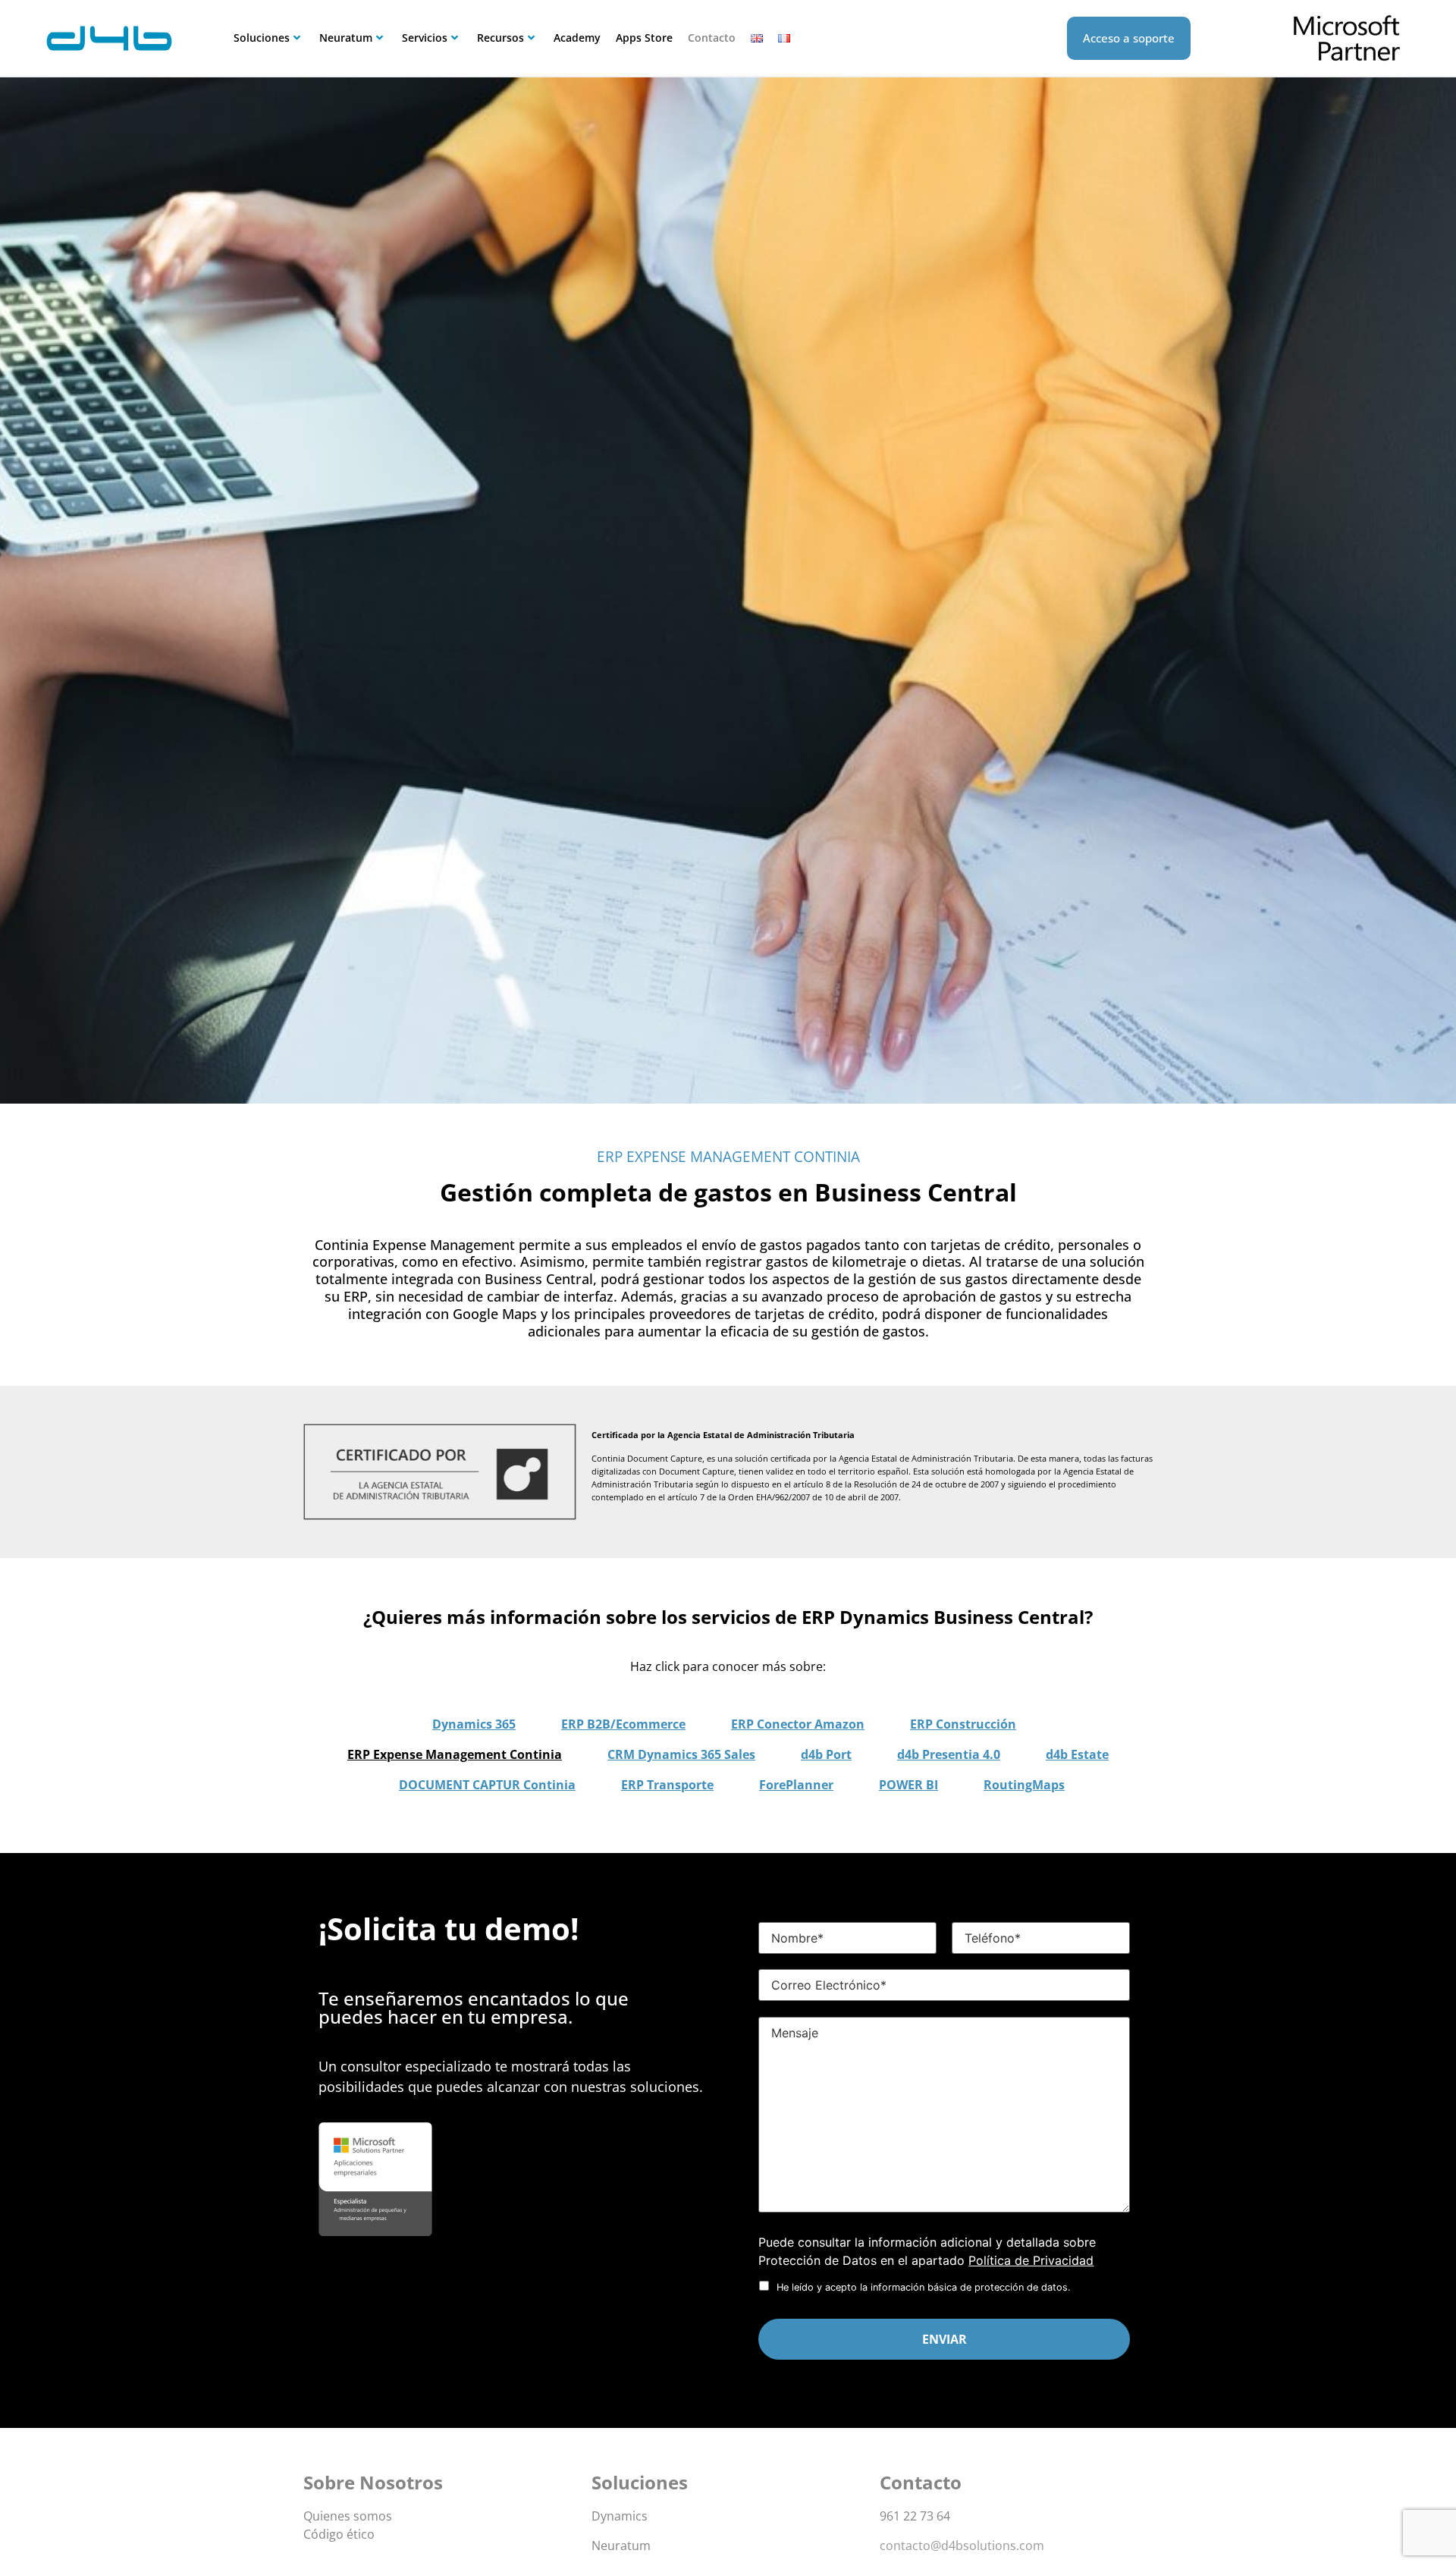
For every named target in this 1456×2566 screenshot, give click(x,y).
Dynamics (620, 2516)
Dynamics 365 (474, 1724)
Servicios (425, 38)
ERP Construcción (963, 1724)
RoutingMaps (1024, 1785)
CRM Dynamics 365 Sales (681, 1754)
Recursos (500, 38)
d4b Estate (1077, 1754)
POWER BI (908, 1785)
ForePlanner (796, 1785)
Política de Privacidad (1031, 2260)
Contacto (712, 38)
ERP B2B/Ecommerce (623, 1724)
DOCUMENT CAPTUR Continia (487, 1785)
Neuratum (346, 38)
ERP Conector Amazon (798, 1724)
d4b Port (826, 1754)
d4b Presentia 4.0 (949, 1754)
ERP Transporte (667, 1785)
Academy (577, 38)
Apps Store (644, 38)
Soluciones (262, 38)
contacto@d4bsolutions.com (962, 2546)
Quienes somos (348, 2516)
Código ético (339, 2534)
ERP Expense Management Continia (455, 1754)
